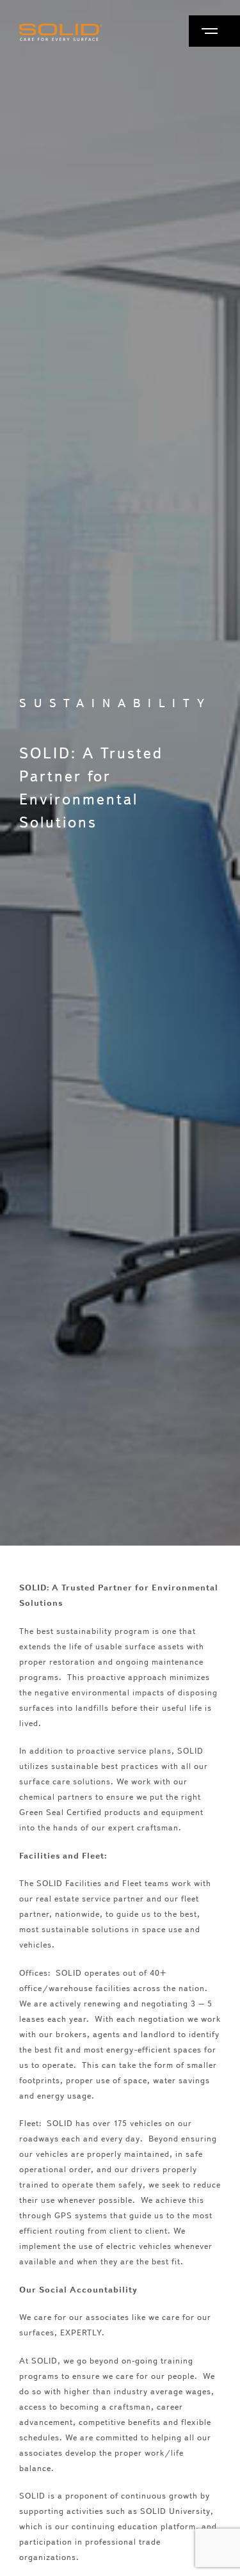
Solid (61, 32)
